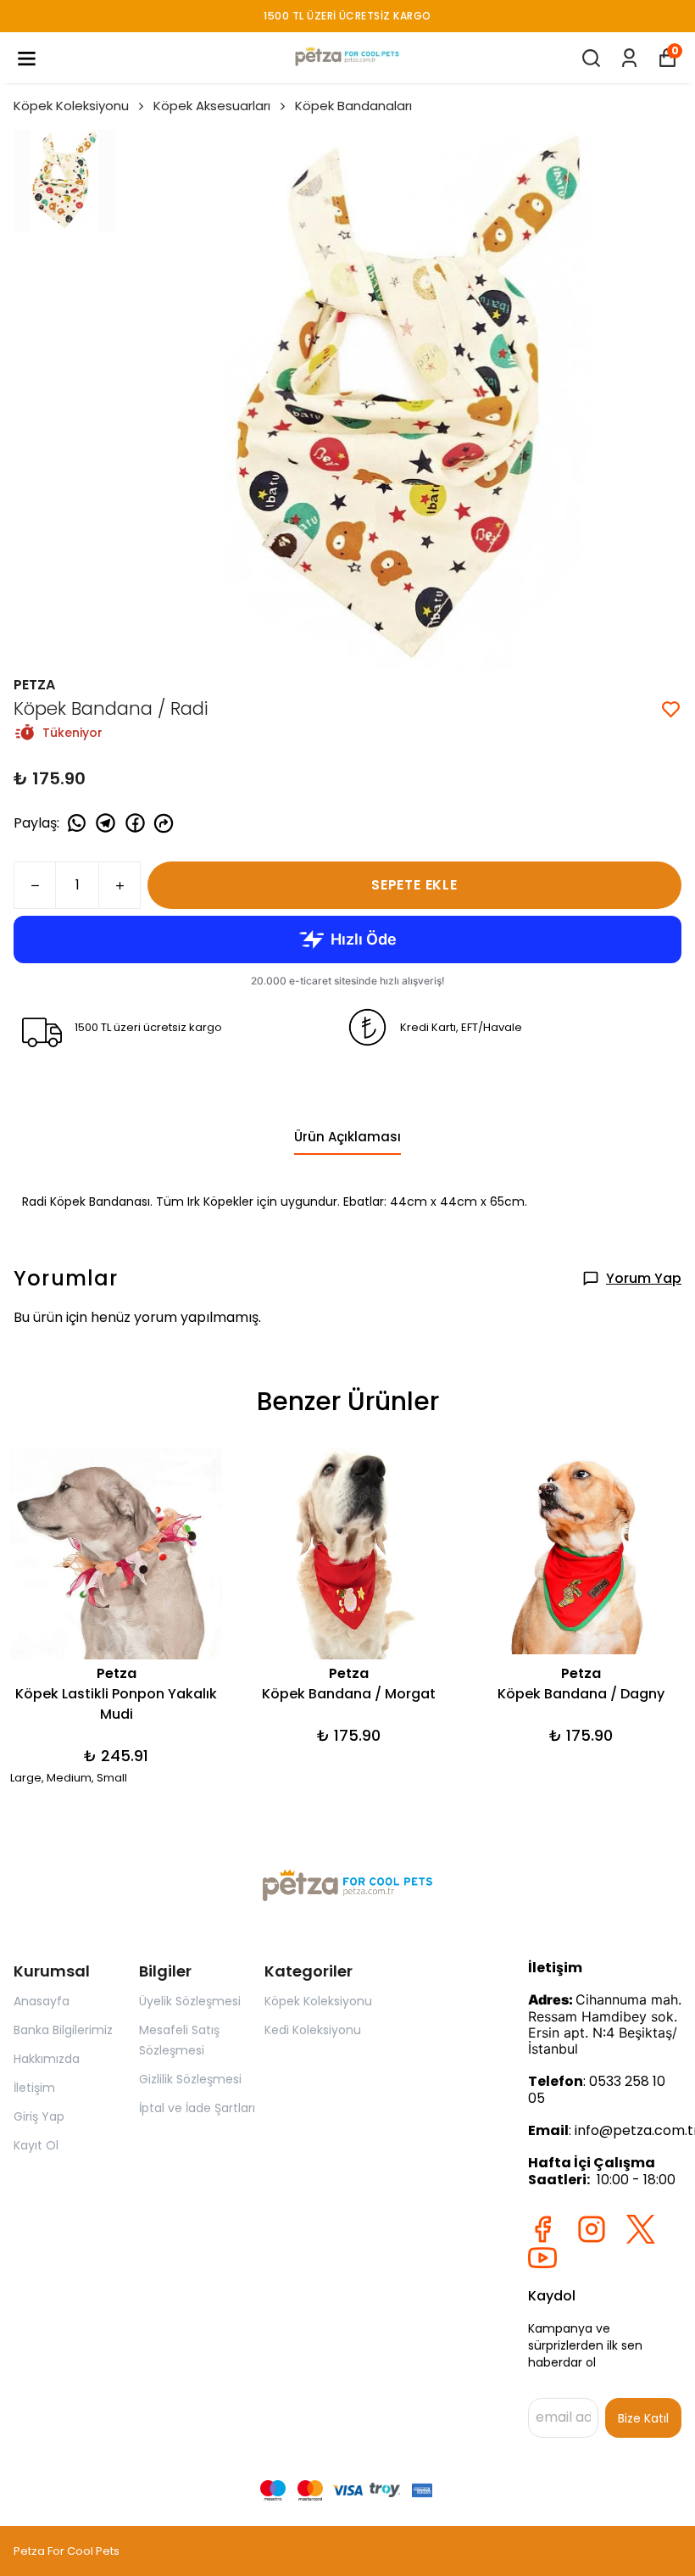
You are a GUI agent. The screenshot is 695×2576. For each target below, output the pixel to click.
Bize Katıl (643, 2418)
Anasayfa (42, 2001)
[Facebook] (542, 2229)
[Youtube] (542, 2258)
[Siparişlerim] (629, 58)
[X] (641, 2229)
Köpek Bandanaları (353, 106)
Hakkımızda (47, 2059)
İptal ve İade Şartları (197, 2108)
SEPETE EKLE (414, 885)
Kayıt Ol (36, 2145)
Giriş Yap (39, 2116)
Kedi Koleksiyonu (313, 2030)
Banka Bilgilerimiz (63, 2030)
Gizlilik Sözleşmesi (190, 2079)
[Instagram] (592, 2229)
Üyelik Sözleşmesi (190, 2001)
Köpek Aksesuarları (212, 106)
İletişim (34, 2088)
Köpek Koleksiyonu (71, 106)
